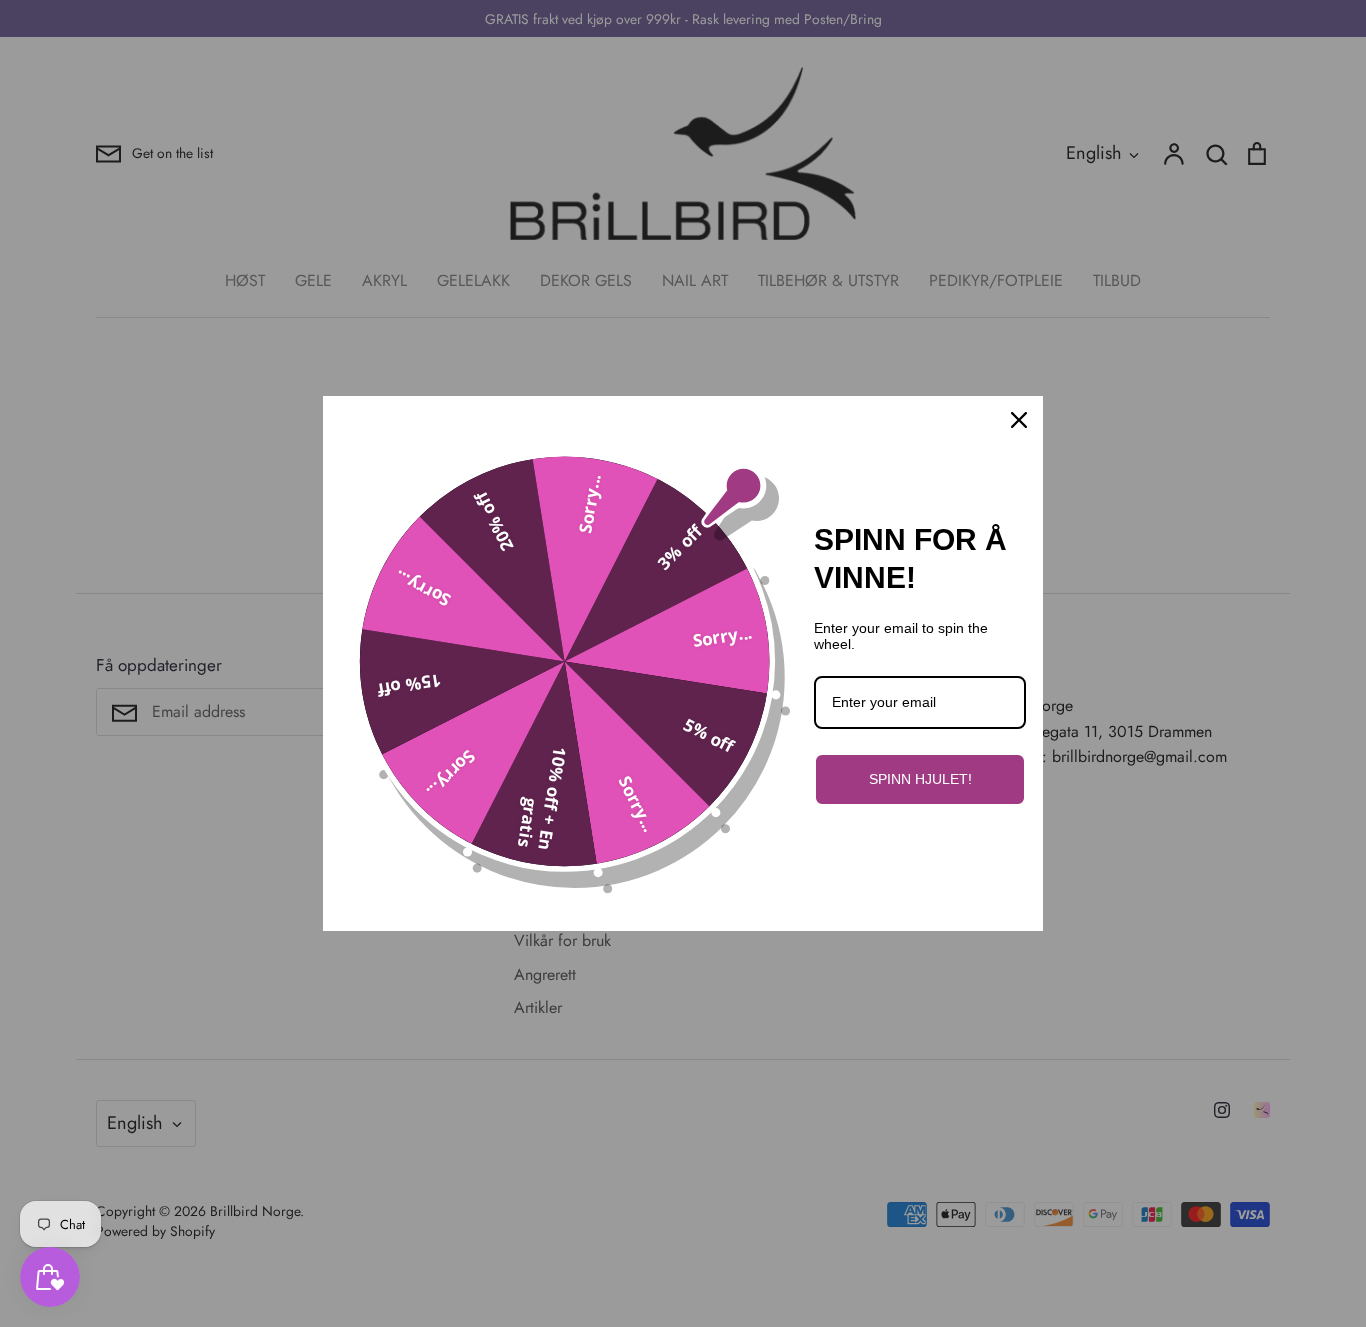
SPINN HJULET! (920, 779)
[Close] (1019, 420)
